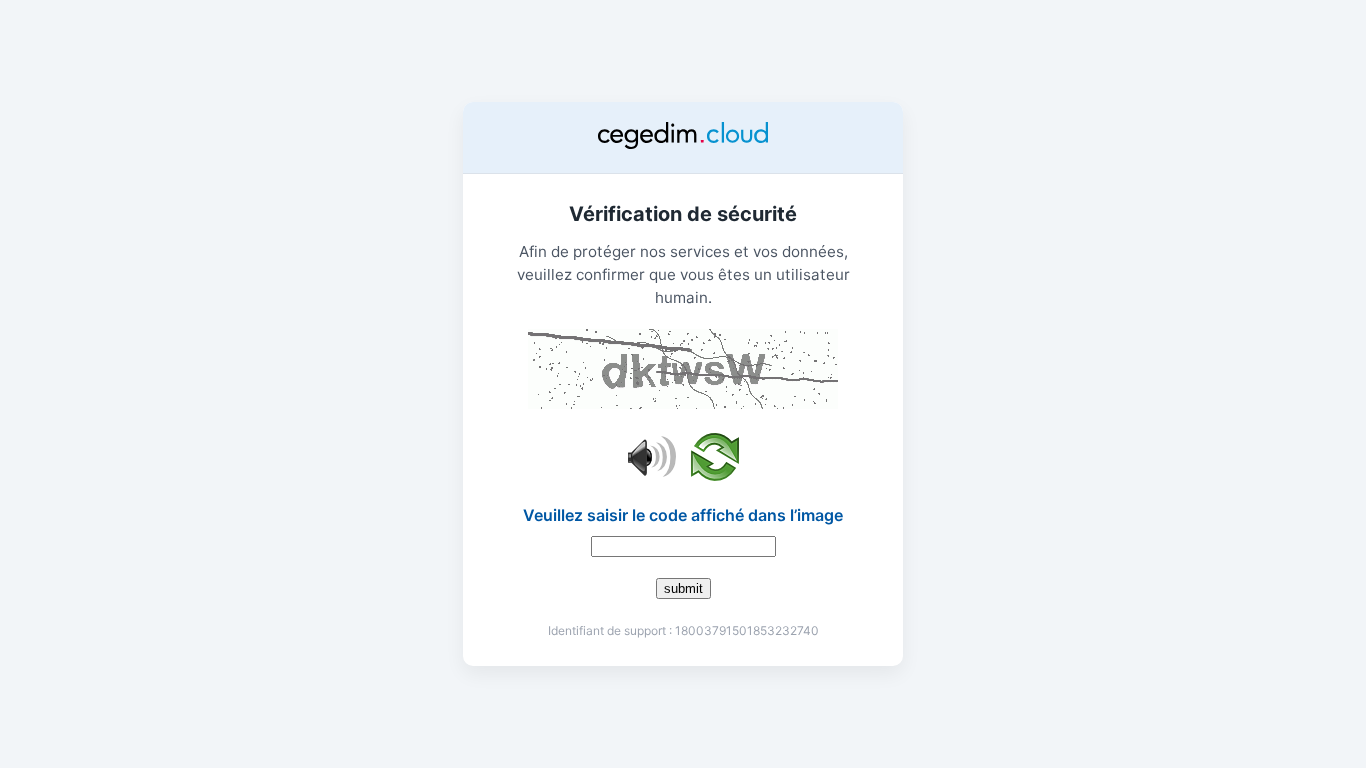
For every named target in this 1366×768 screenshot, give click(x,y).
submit (683, 588)
